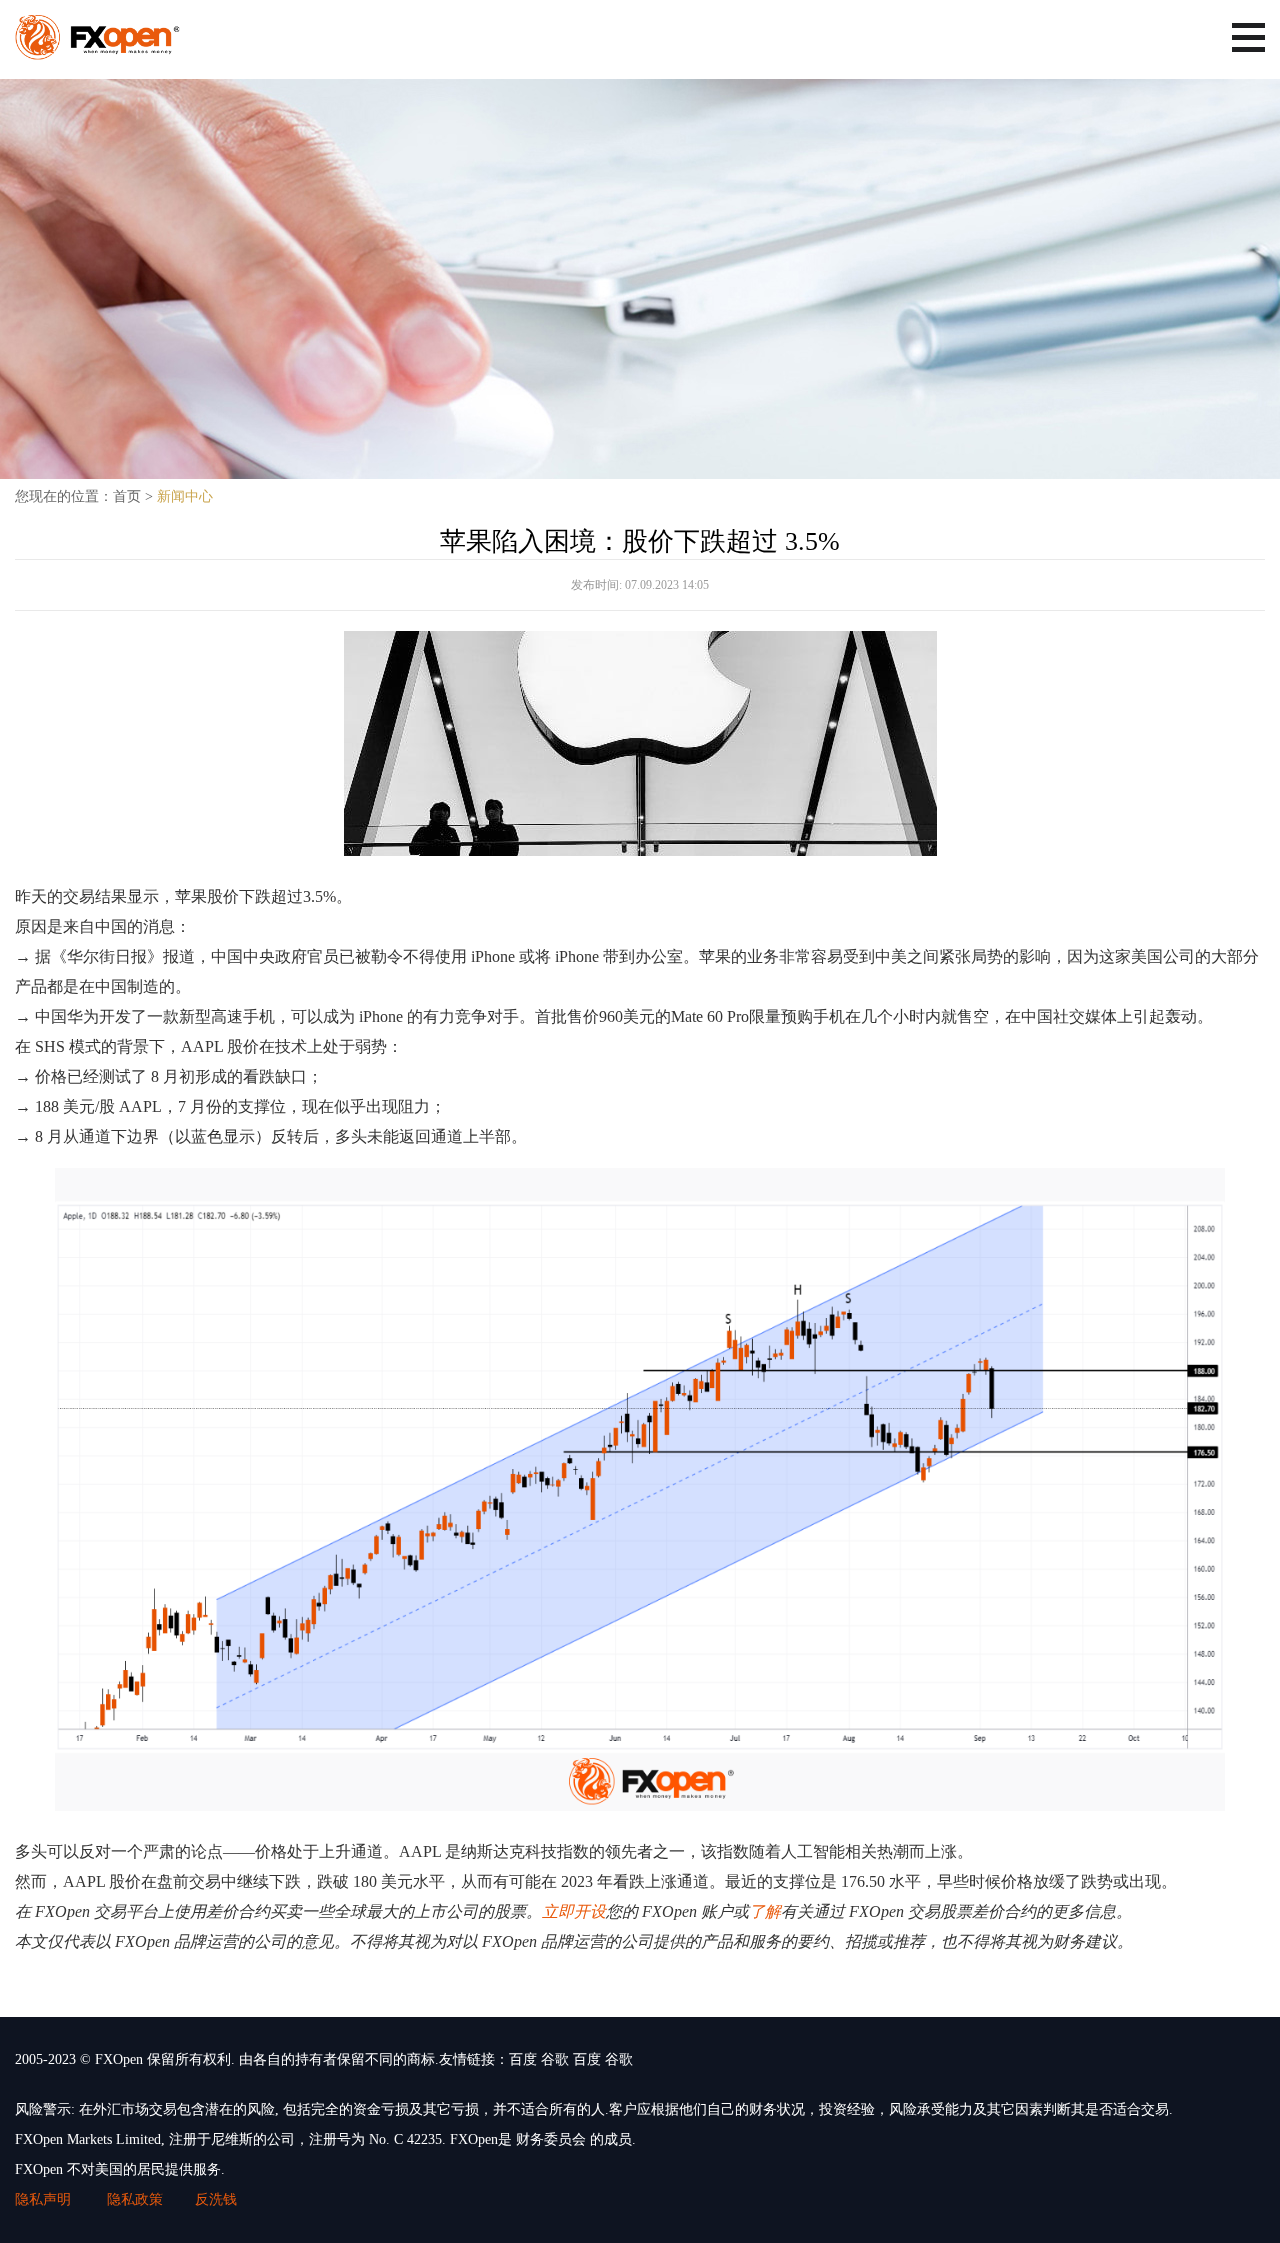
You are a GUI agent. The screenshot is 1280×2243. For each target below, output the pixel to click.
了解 (765, 1911)
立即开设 (574, 1911)
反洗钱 (216, 2199)
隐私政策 (135, 2199)
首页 (127, 496)
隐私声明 (45, 2199)
